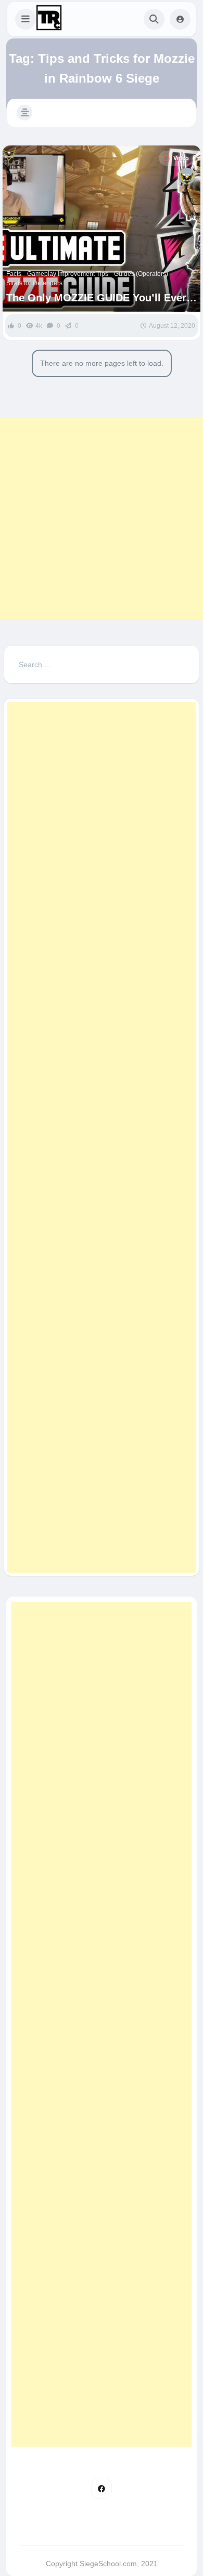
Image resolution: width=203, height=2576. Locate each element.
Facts (14, 274)
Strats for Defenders (34, 283)
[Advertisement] (102, 518)
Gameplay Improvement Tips (68, 274)
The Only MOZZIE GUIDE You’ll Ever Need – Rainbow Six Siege (96, 298)
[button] (26, 19)
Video (181, 158)
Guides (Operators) (141, 274)
